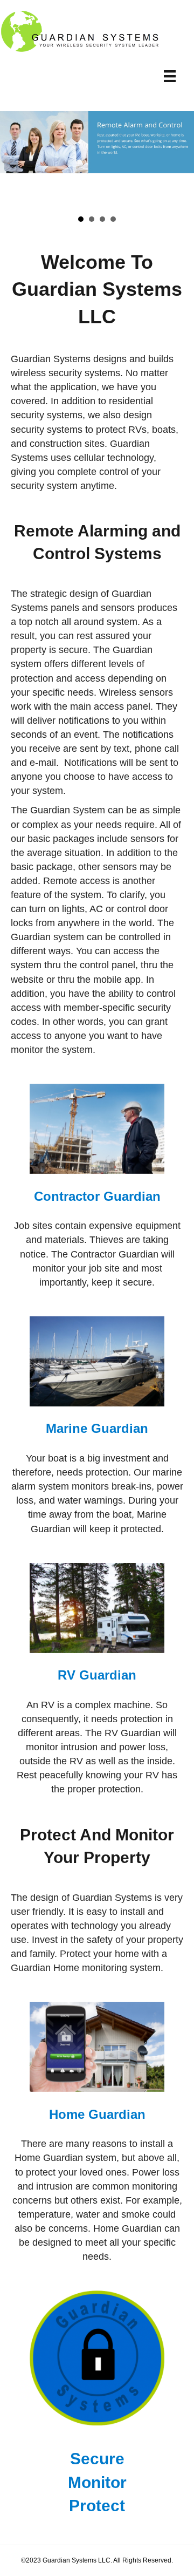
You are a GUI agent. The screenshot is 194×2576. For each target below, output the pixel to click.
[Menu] (170, 76)
